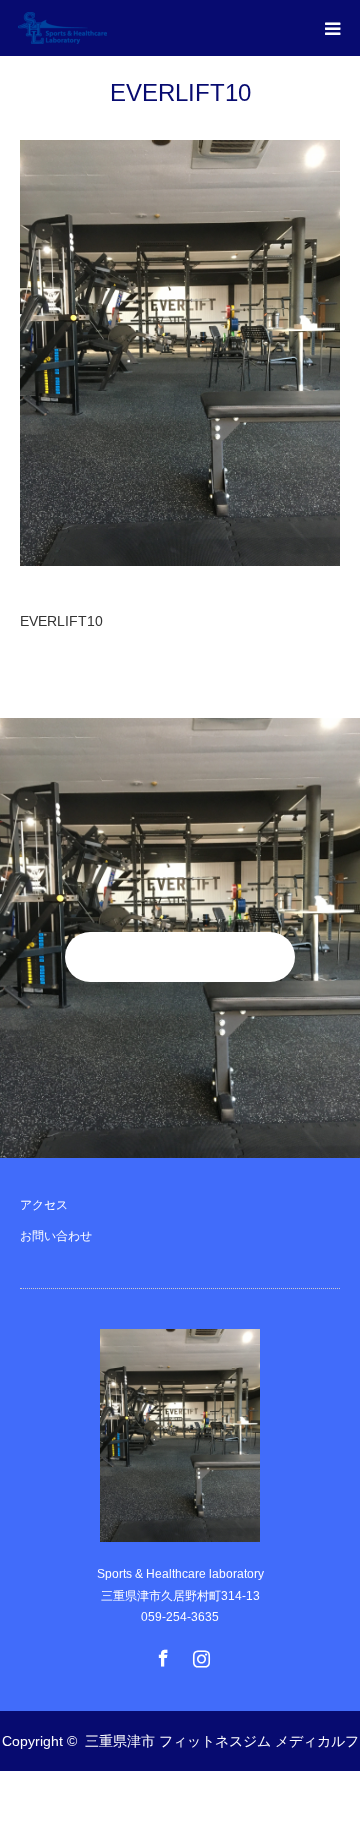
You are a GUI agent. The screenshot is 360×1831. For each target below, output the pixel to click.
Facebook (161, 1654)
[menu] (332, 28)
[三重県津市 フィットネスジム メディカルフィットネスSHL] (107, 28)
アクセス (44, 1205)
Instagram (199, 1654)
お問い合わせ (56, 1236)
